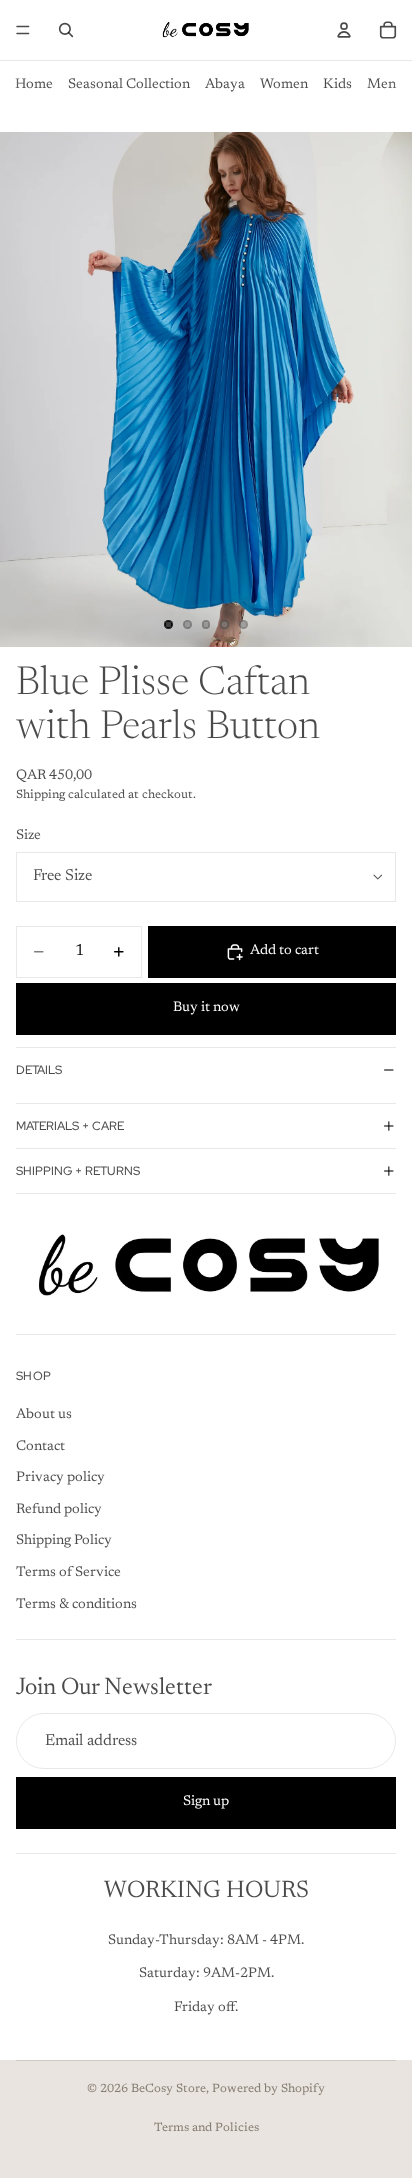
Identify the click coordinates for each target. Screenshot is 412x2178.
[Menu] (23, 30)
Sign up (206, 1802)
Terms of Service (68, 1573)
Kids (337, 85)
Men (381, 85)
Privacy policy (60, 1478)
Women (284, 85)
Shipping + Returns (78, 1171)
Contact (40, 1446)
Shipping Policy (64, 1541)
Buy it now (206, 1008)
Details (39, 1070)
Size (28, 836)
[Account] (344, 30)
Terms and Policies (206, 2128)
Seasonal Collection (129, 85)
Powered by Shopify (268, 2089)
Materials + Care (70, 1126)
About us (44, 1415)
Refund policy (59, 1509)
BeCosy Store (168, 2089)
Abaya (225, 85)
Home (34, 85)
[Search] (66, 30)
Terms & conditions (76, 1604)
